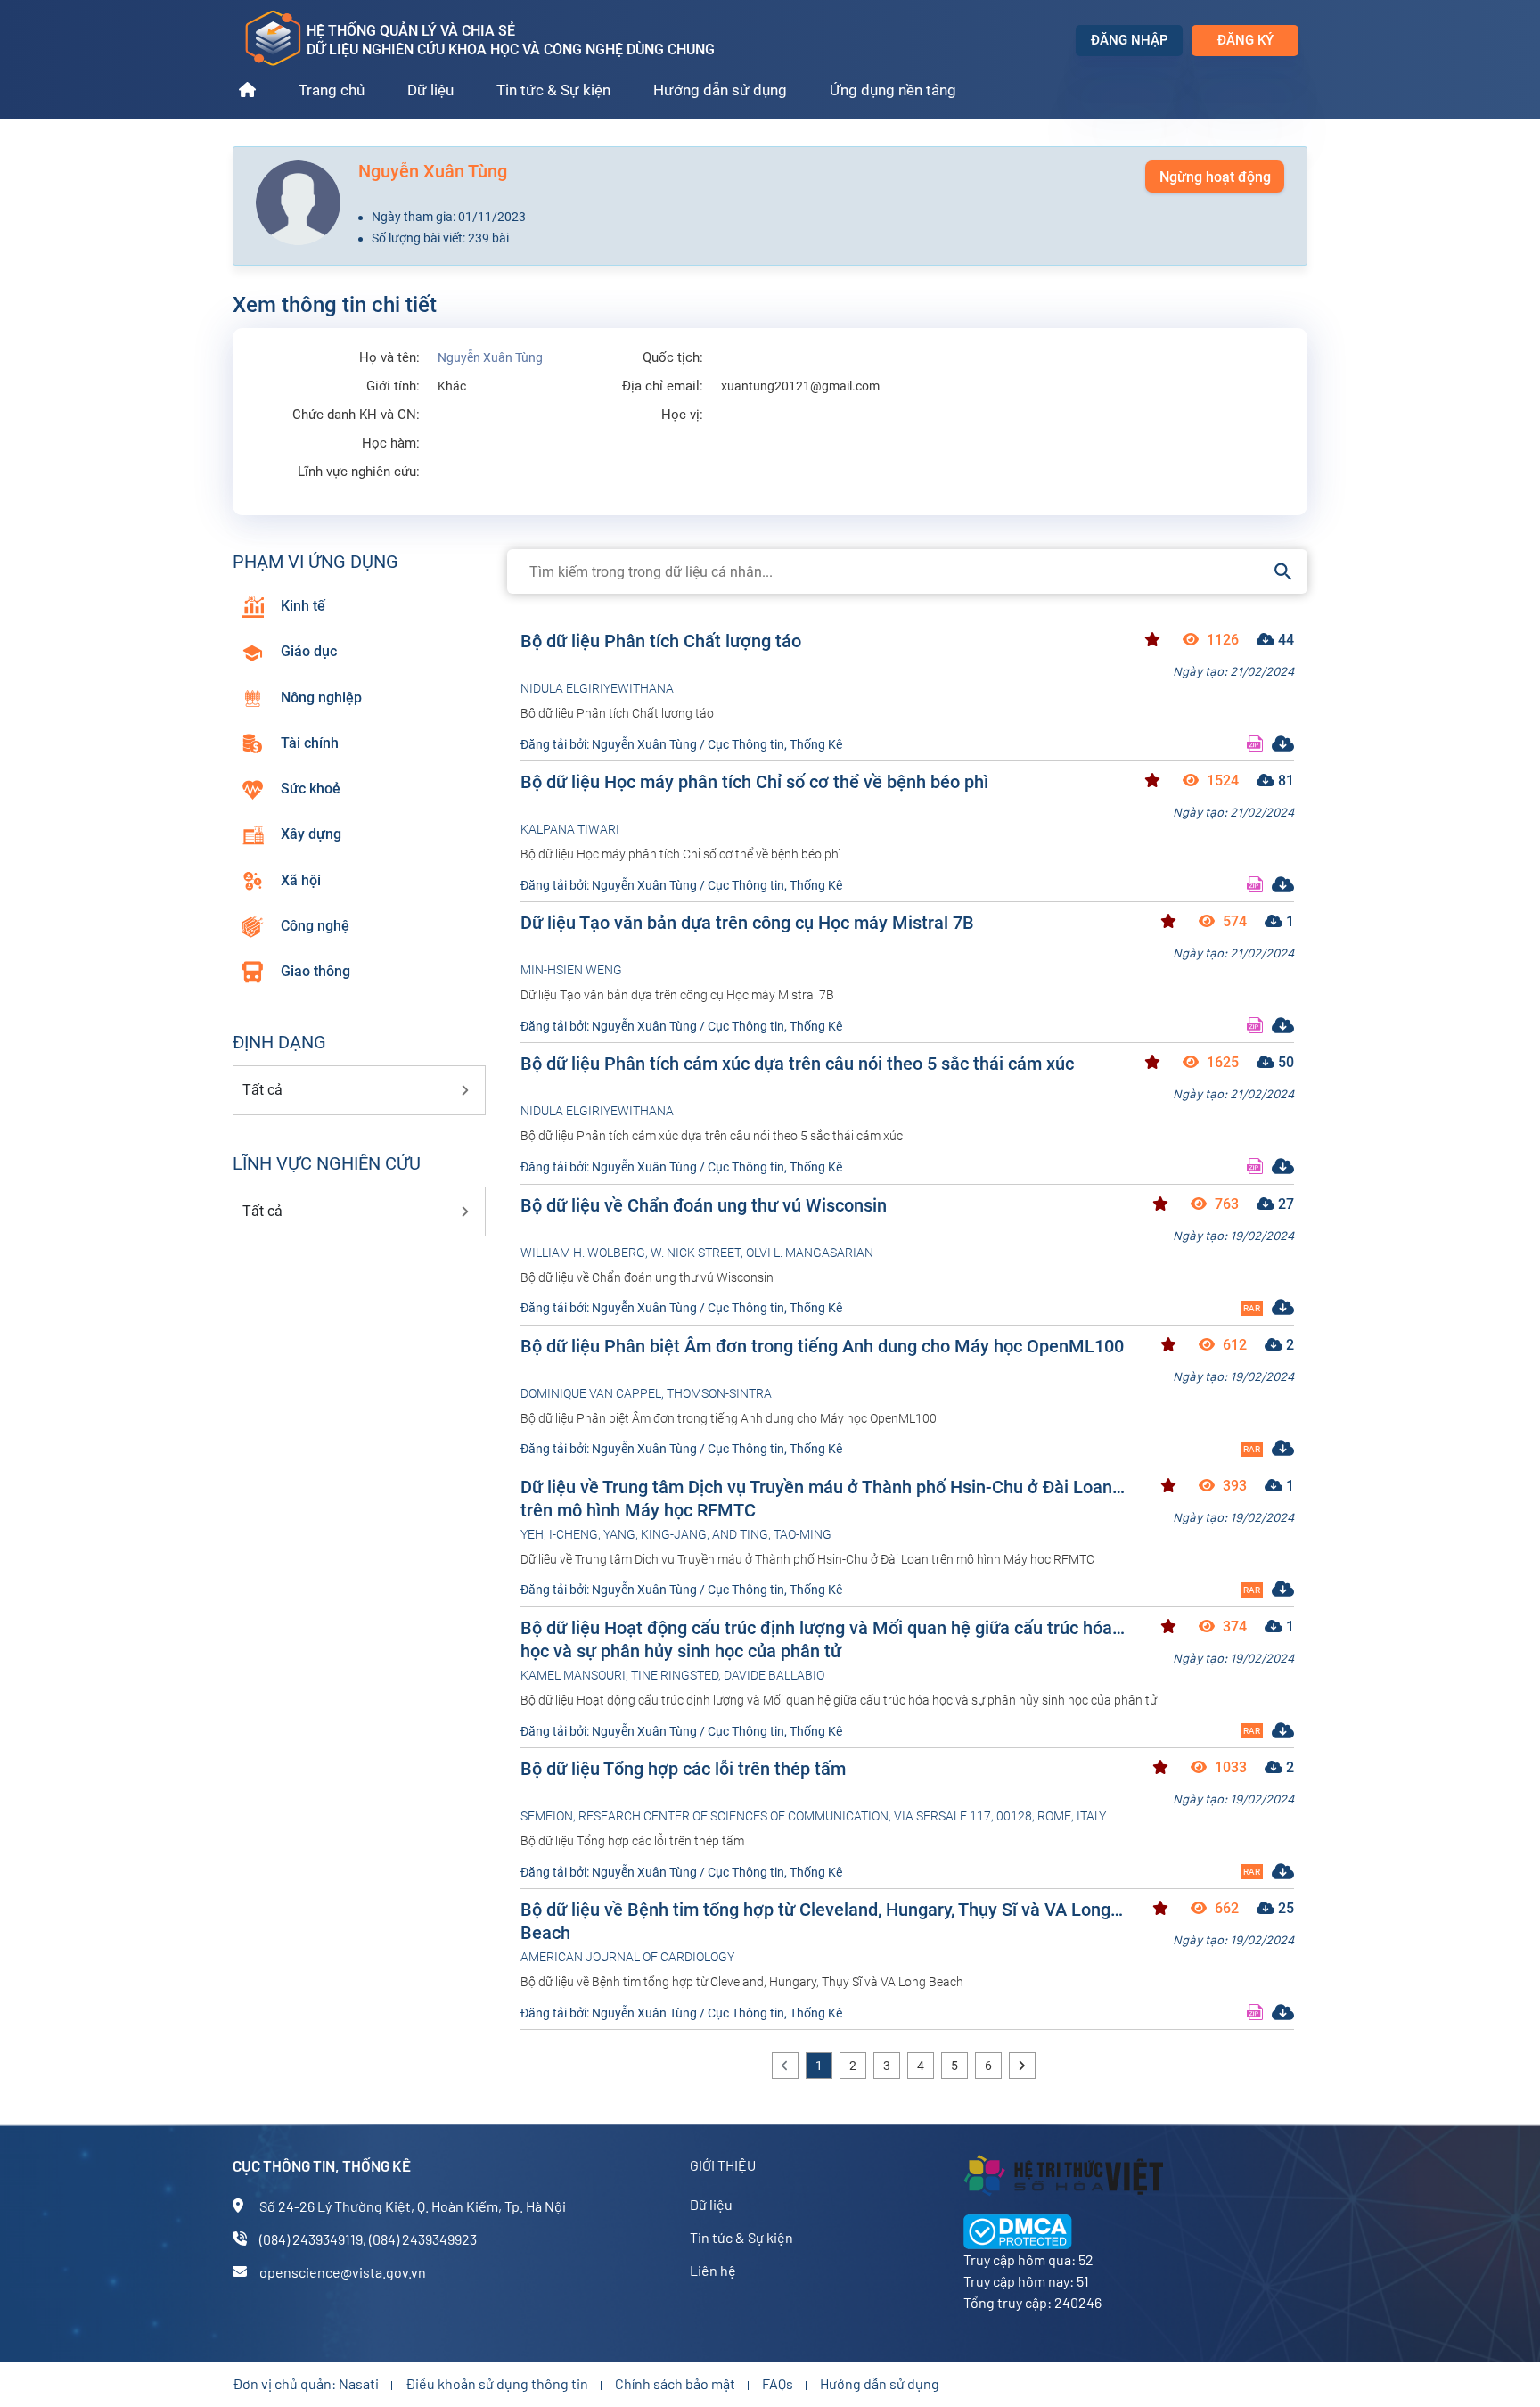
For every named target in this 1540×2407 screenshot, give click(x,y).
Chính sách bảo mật (675, 2383)
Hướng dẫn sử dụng (720, 90)
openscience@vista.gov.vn (343, 2272)
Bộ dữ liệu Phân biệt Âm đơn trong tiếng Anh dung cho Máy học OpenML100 (822, 1346)
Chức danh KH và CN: (356, 415)
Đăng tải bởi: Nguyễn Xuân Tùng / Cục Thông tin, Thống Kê (681, 744)
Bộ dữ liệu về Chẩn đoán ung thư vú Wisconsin (704, 1205)
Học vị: (682, 415)
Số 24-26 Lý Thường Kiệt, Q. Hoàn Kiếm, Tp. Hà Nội (413, 2206)
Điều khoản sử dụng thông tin (497, 2383)
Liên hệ (713, 2270)
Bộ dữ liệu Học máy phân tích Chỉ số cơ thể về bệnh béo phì (754, 782)
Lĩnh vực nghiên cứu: (359, 472)
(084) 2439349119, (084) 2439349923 (368, 2239)
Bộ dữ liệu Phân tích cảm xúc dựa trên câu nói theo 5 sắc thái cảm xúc (797, 1064)
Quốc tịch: (673, 358)
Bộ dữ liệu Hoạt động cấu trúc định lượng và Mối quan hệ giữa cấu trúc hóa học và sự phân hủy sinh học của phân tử (816, 1639)
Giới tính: (393, 386)
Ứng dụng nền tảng (893, 90)
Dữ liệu (430, 90)
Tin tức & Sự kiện (553, 90)
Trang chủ (332, 90)
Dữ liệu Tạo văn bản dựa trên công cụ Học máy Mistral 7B (747, 923)
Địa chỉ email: (663, 386)
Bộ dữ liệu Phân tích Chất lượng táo (661, 641)
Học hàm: (391, 444)
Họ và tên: (389, 358)
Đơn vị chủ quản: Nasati (306, 2383)
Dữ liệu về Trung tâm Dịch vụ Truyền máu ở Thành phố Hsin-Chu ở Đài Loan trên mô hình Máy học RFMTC (816, 1498)
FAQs (778, 2383)
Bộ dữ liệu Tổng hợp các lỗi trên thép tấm (683, 1769)
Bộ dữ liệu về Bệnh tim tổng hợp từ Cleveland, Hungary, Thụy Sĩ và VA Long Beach (815, 1921)
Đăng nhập (1130, 40)
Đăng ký (1245, 40)
